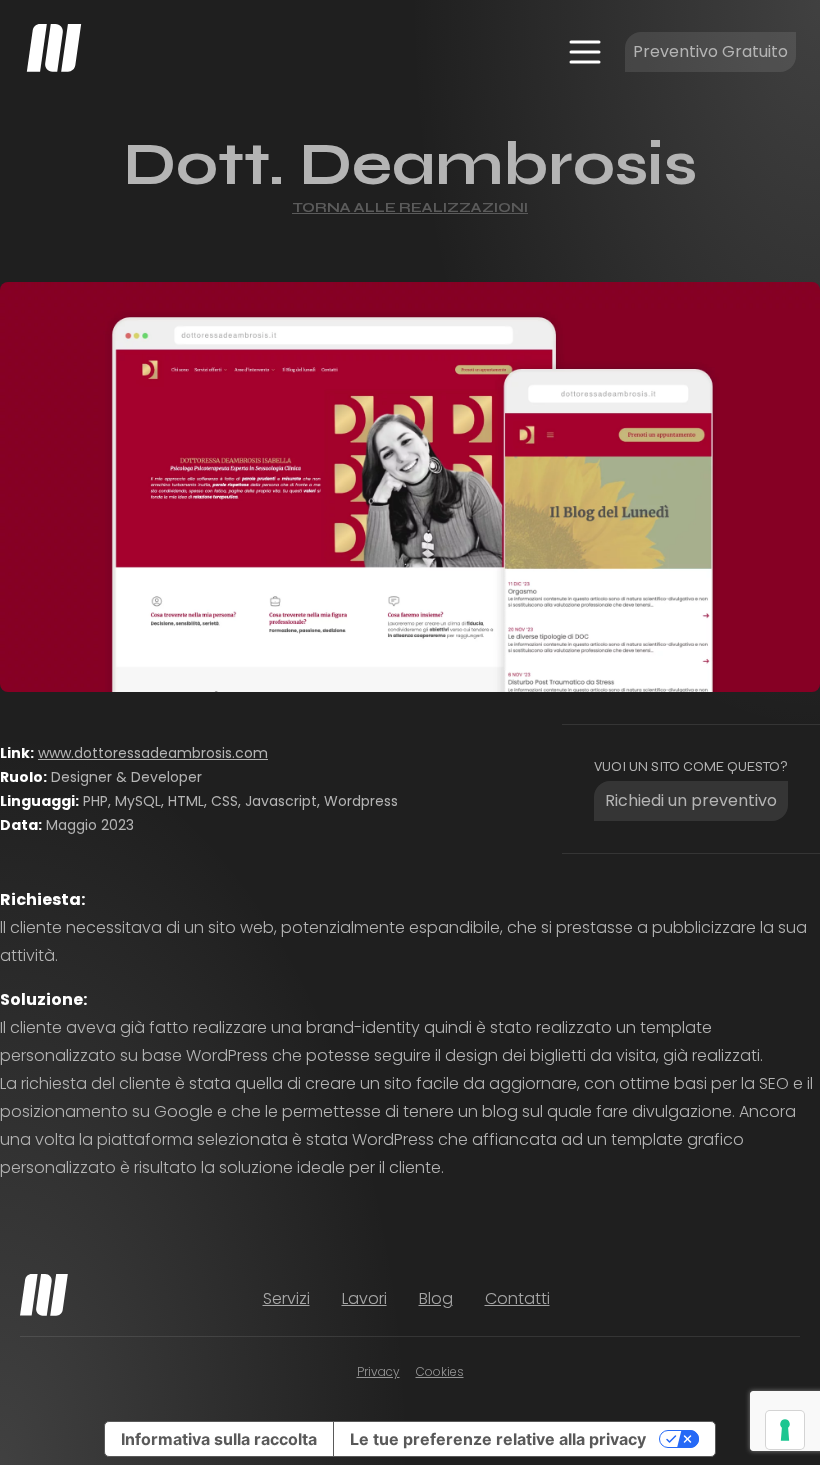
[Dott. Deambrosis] (410, 487)
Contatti (517, 1298)
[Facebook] (663, 1299)
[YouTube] (807, 1299)
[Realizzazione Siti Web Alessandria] (54, 48)
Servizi (286, 1298)
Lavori (364, 1298)
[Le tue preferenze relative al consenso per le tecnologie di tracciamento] (785, 1430)
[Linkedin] (735, 1299)
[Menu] (585, 52)
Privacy (378, 1371)
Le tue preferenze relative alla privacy (498, 1439)
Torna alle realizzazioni (410, 207)
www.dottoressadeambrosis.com (153, 753)
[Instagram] (699, 1299)
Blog (436, 1298)
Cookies (440, 1371)
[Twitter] (771, 1299)
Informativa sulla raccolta (219, 1439)
